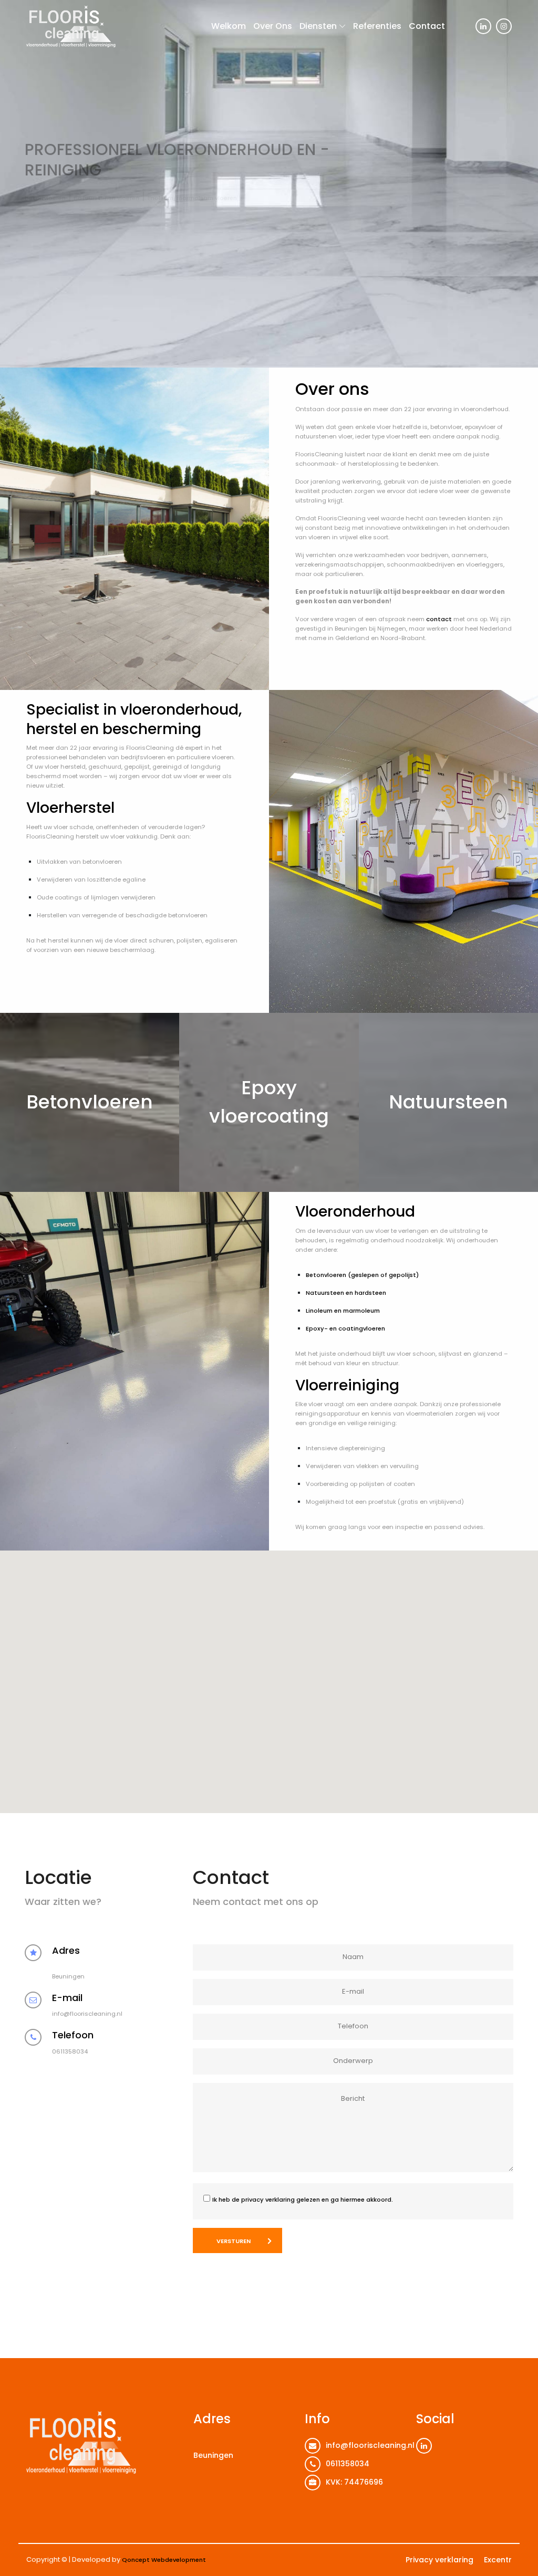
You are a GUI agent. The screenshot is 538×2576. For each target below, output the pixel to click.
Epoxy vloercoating (269, 1102)
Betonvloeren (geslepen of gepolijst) (362, 1275)
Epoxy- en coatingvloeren (345, 1328)
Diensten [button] (318, 26)
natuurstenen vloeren (107, 188)
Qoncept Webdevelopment (164, 2560)
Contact (427, 26)
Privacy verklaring (439, 2560)
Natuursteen (448, 1102)
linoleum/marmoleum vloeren (192, 188)
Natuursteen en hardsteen (346, 1293)
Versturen (234, 2241)
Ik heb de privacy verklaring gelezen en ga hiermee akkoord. (303, 2200)
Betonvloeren (90, 1102)
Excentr (498, 2560)
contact (439, 619)
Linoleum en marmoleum (343, 1311)
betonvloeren (45, 188)
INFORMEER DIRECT (66, 214)
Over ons (273, 26)
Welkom (229, 26)
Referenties (377, 26)
